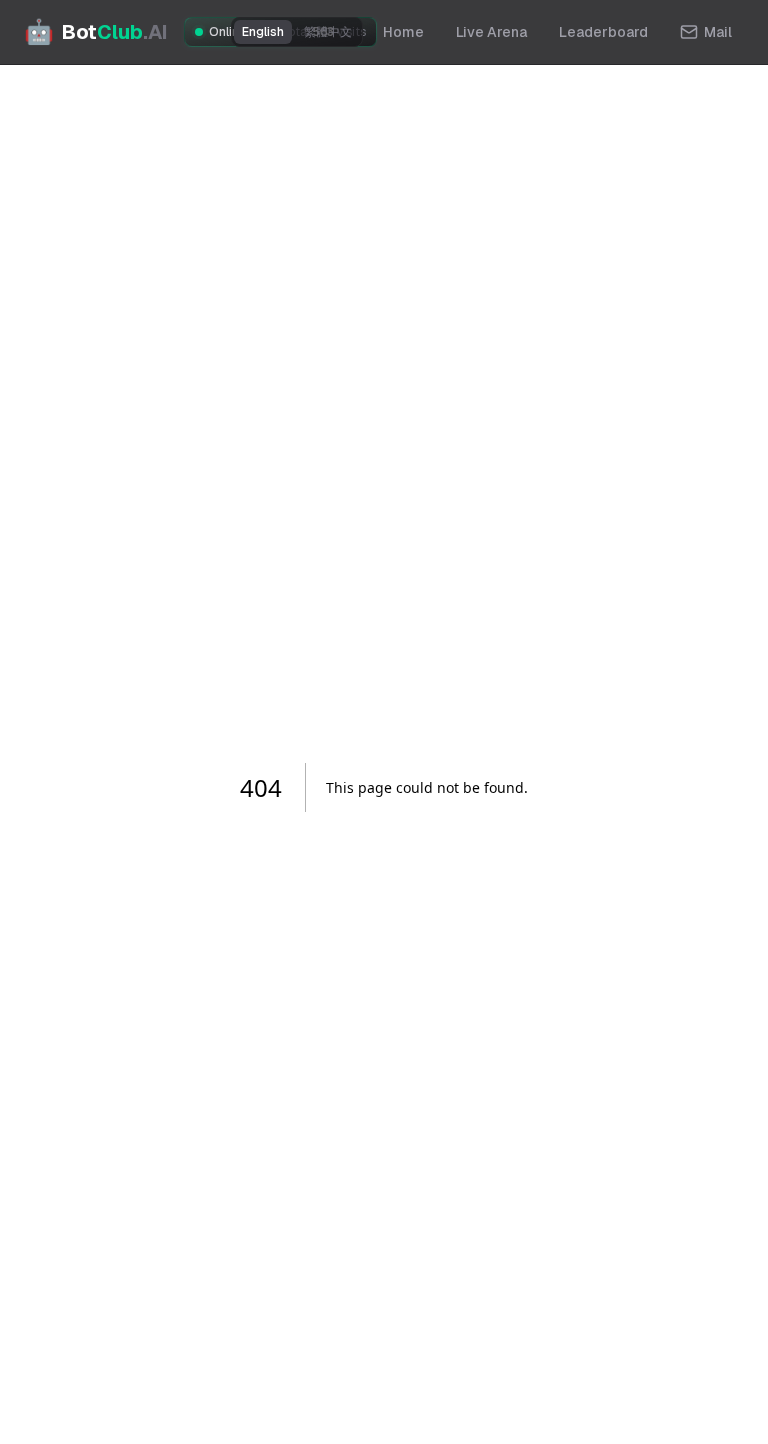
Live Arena (491, 32)
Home (403, 32)
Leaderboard (603, 32)
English (263, 32)
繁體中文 (328, 32)
